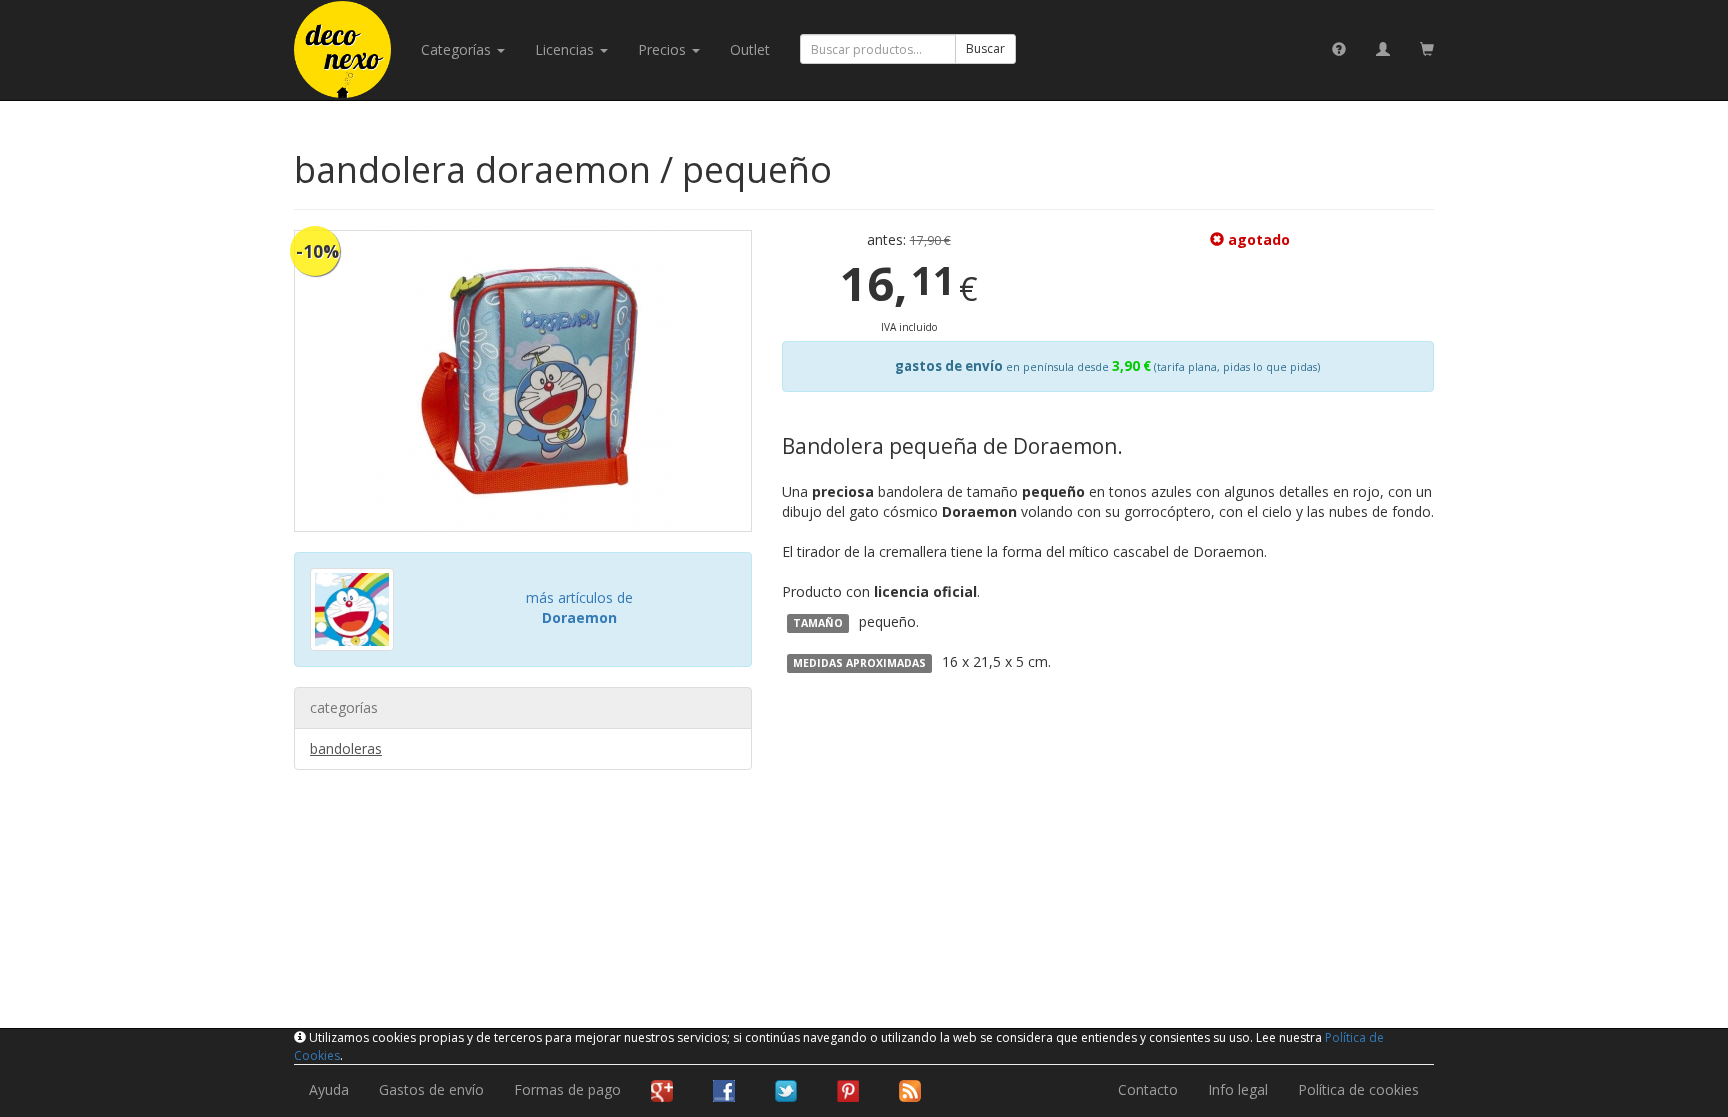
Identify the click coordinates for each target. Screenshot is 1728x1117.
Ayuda (329, 1089)
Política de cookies (1358, 1089)
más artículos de (579, 607)
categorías (458, 49)
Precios (664, 49)
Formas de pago (567, 1089)
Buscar (985, 48)
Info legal (1238, 1089)
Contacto (1148, 1089)
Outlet (750, 49)
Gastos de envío (431, 1089)
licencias (566, 49)
